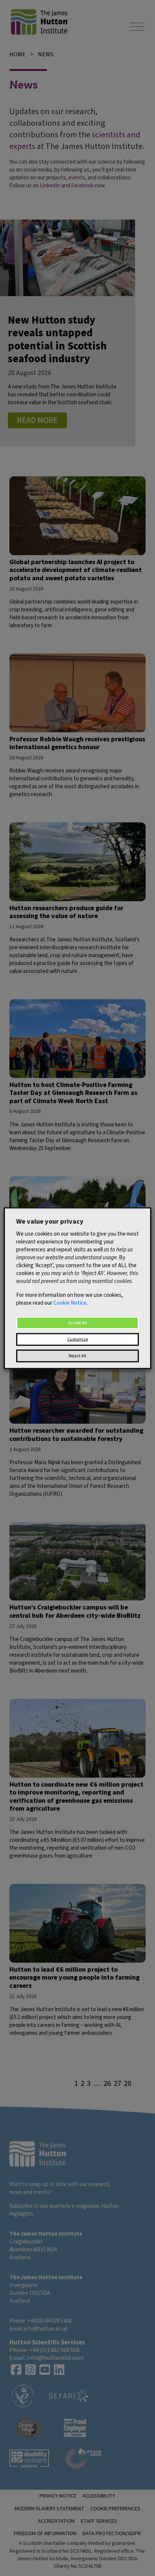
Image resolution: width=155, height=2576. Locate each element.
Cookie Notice (70, 1303)
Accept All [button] (77, 1323)
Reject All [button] (77, 1356)
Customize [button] (78, 1339)
